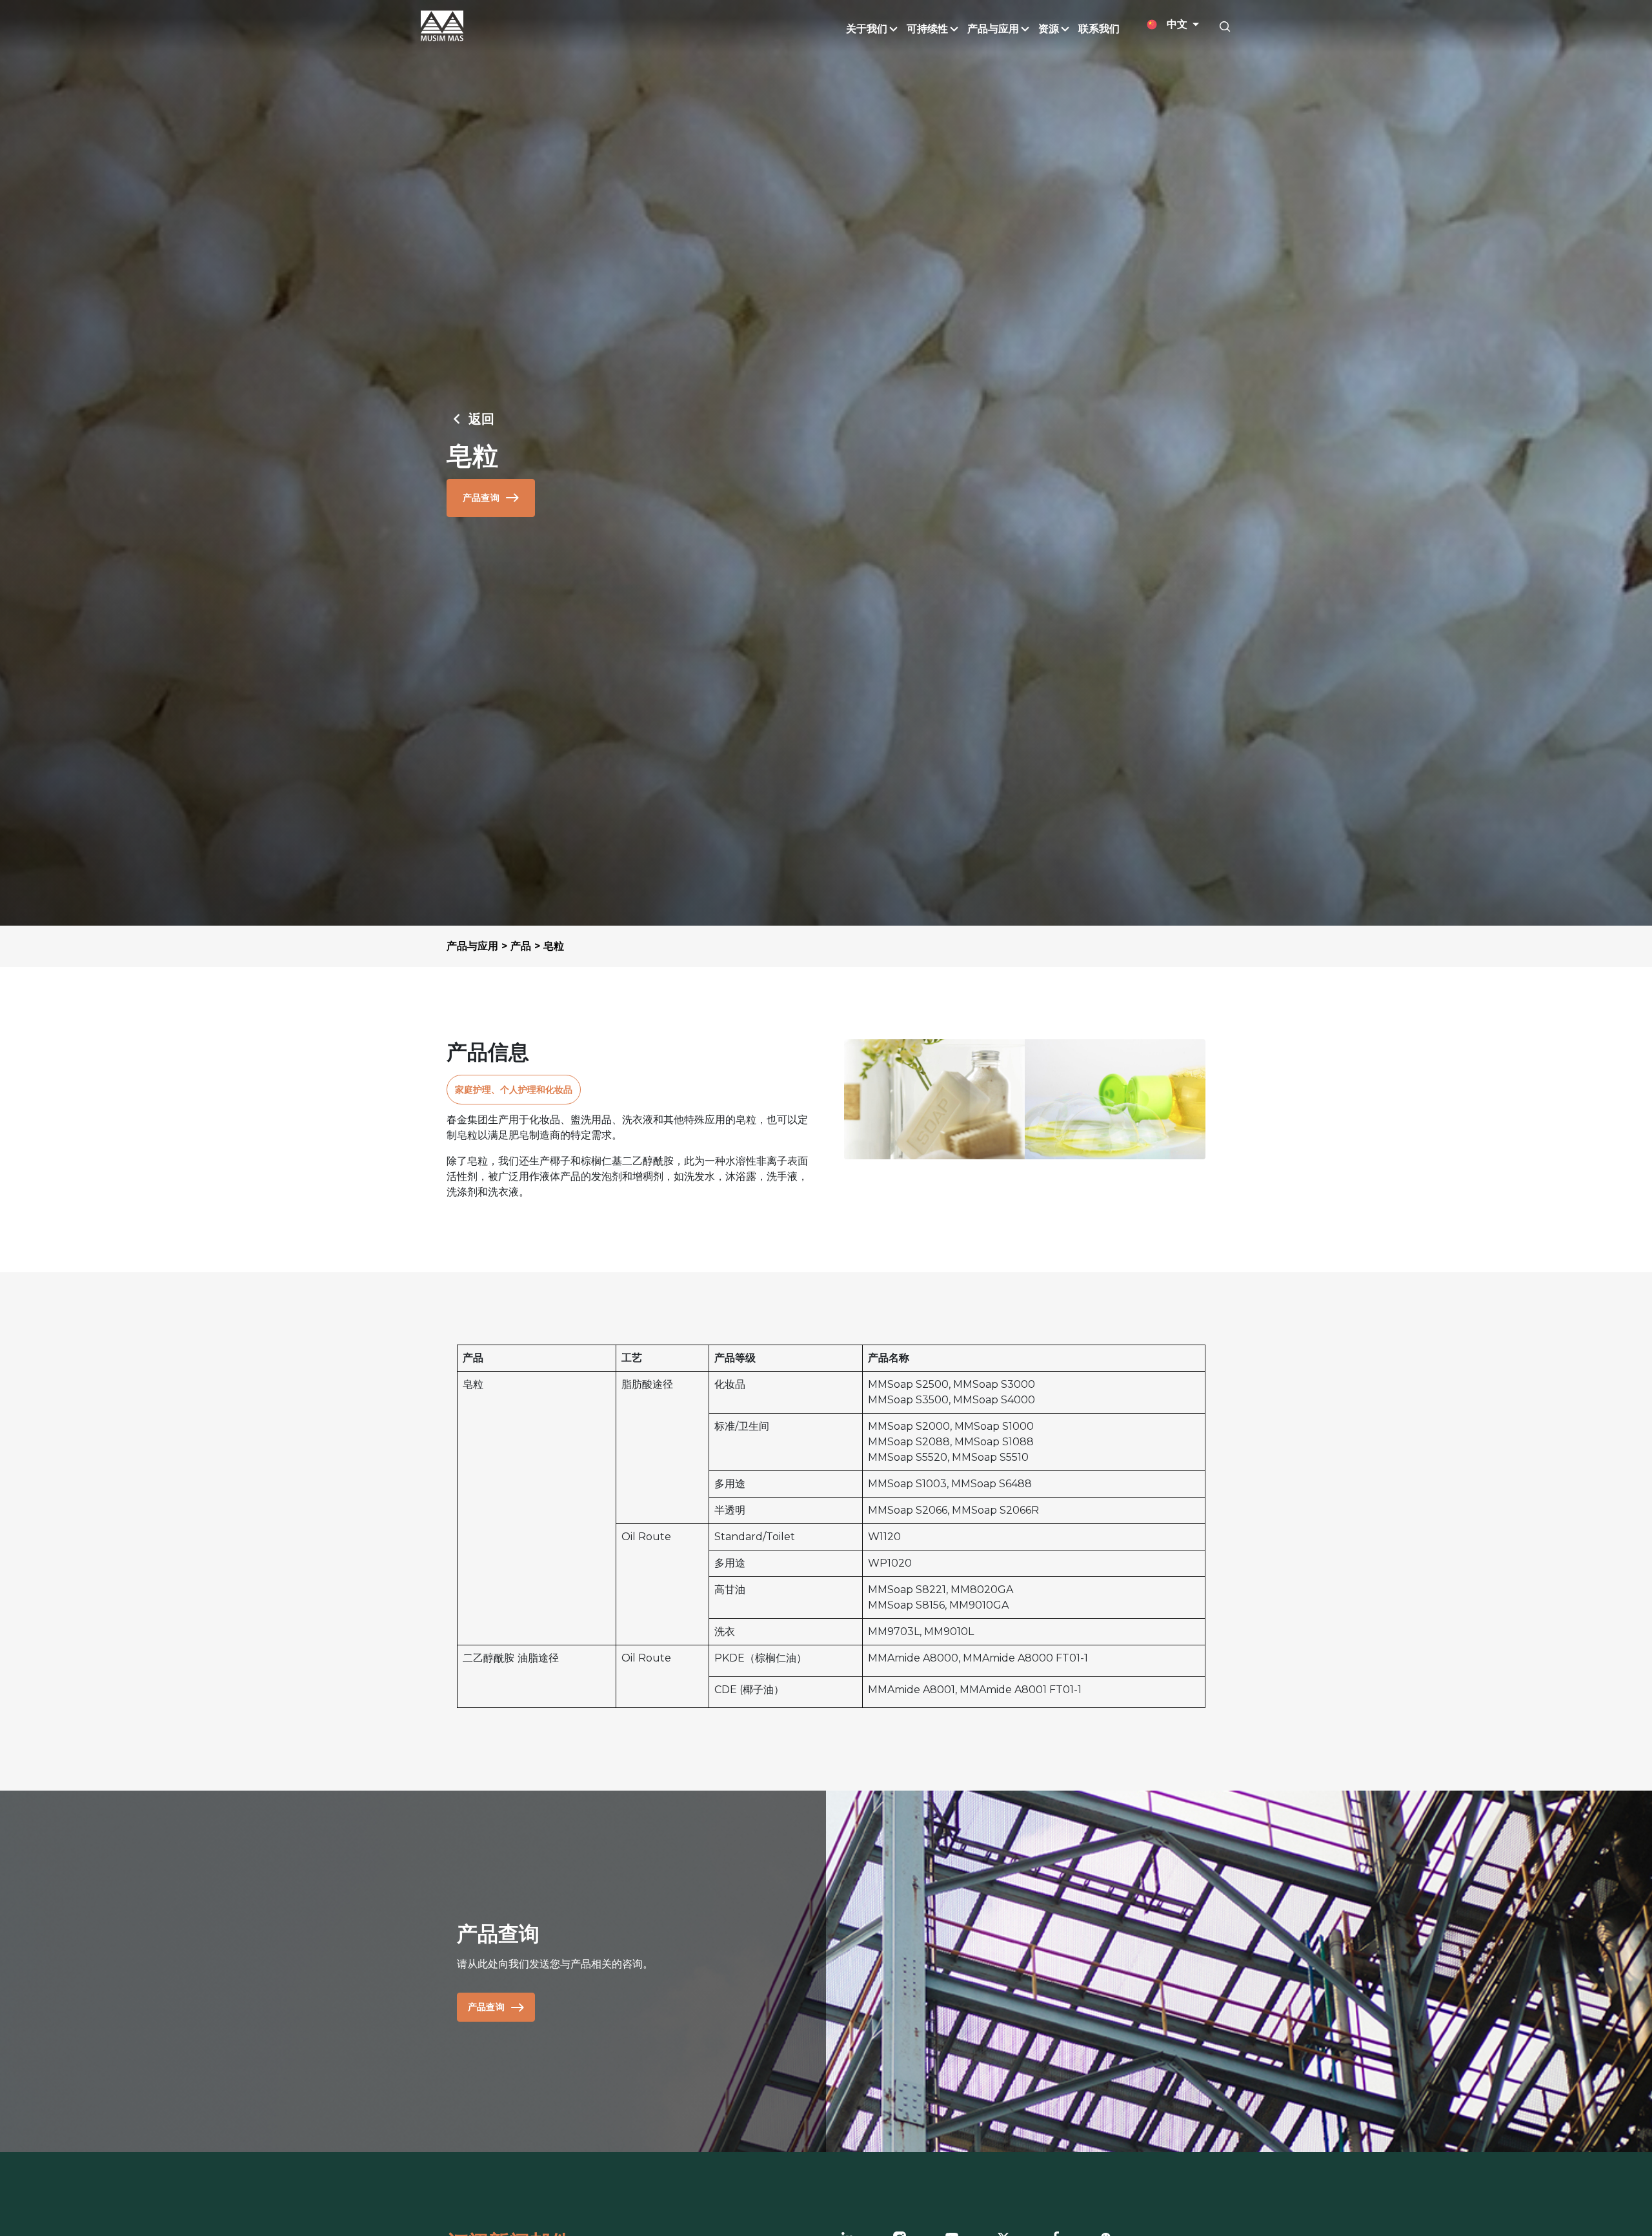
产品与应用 (472, 946)
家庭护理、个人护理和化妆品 (514, 1090)
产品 (521, 946)
